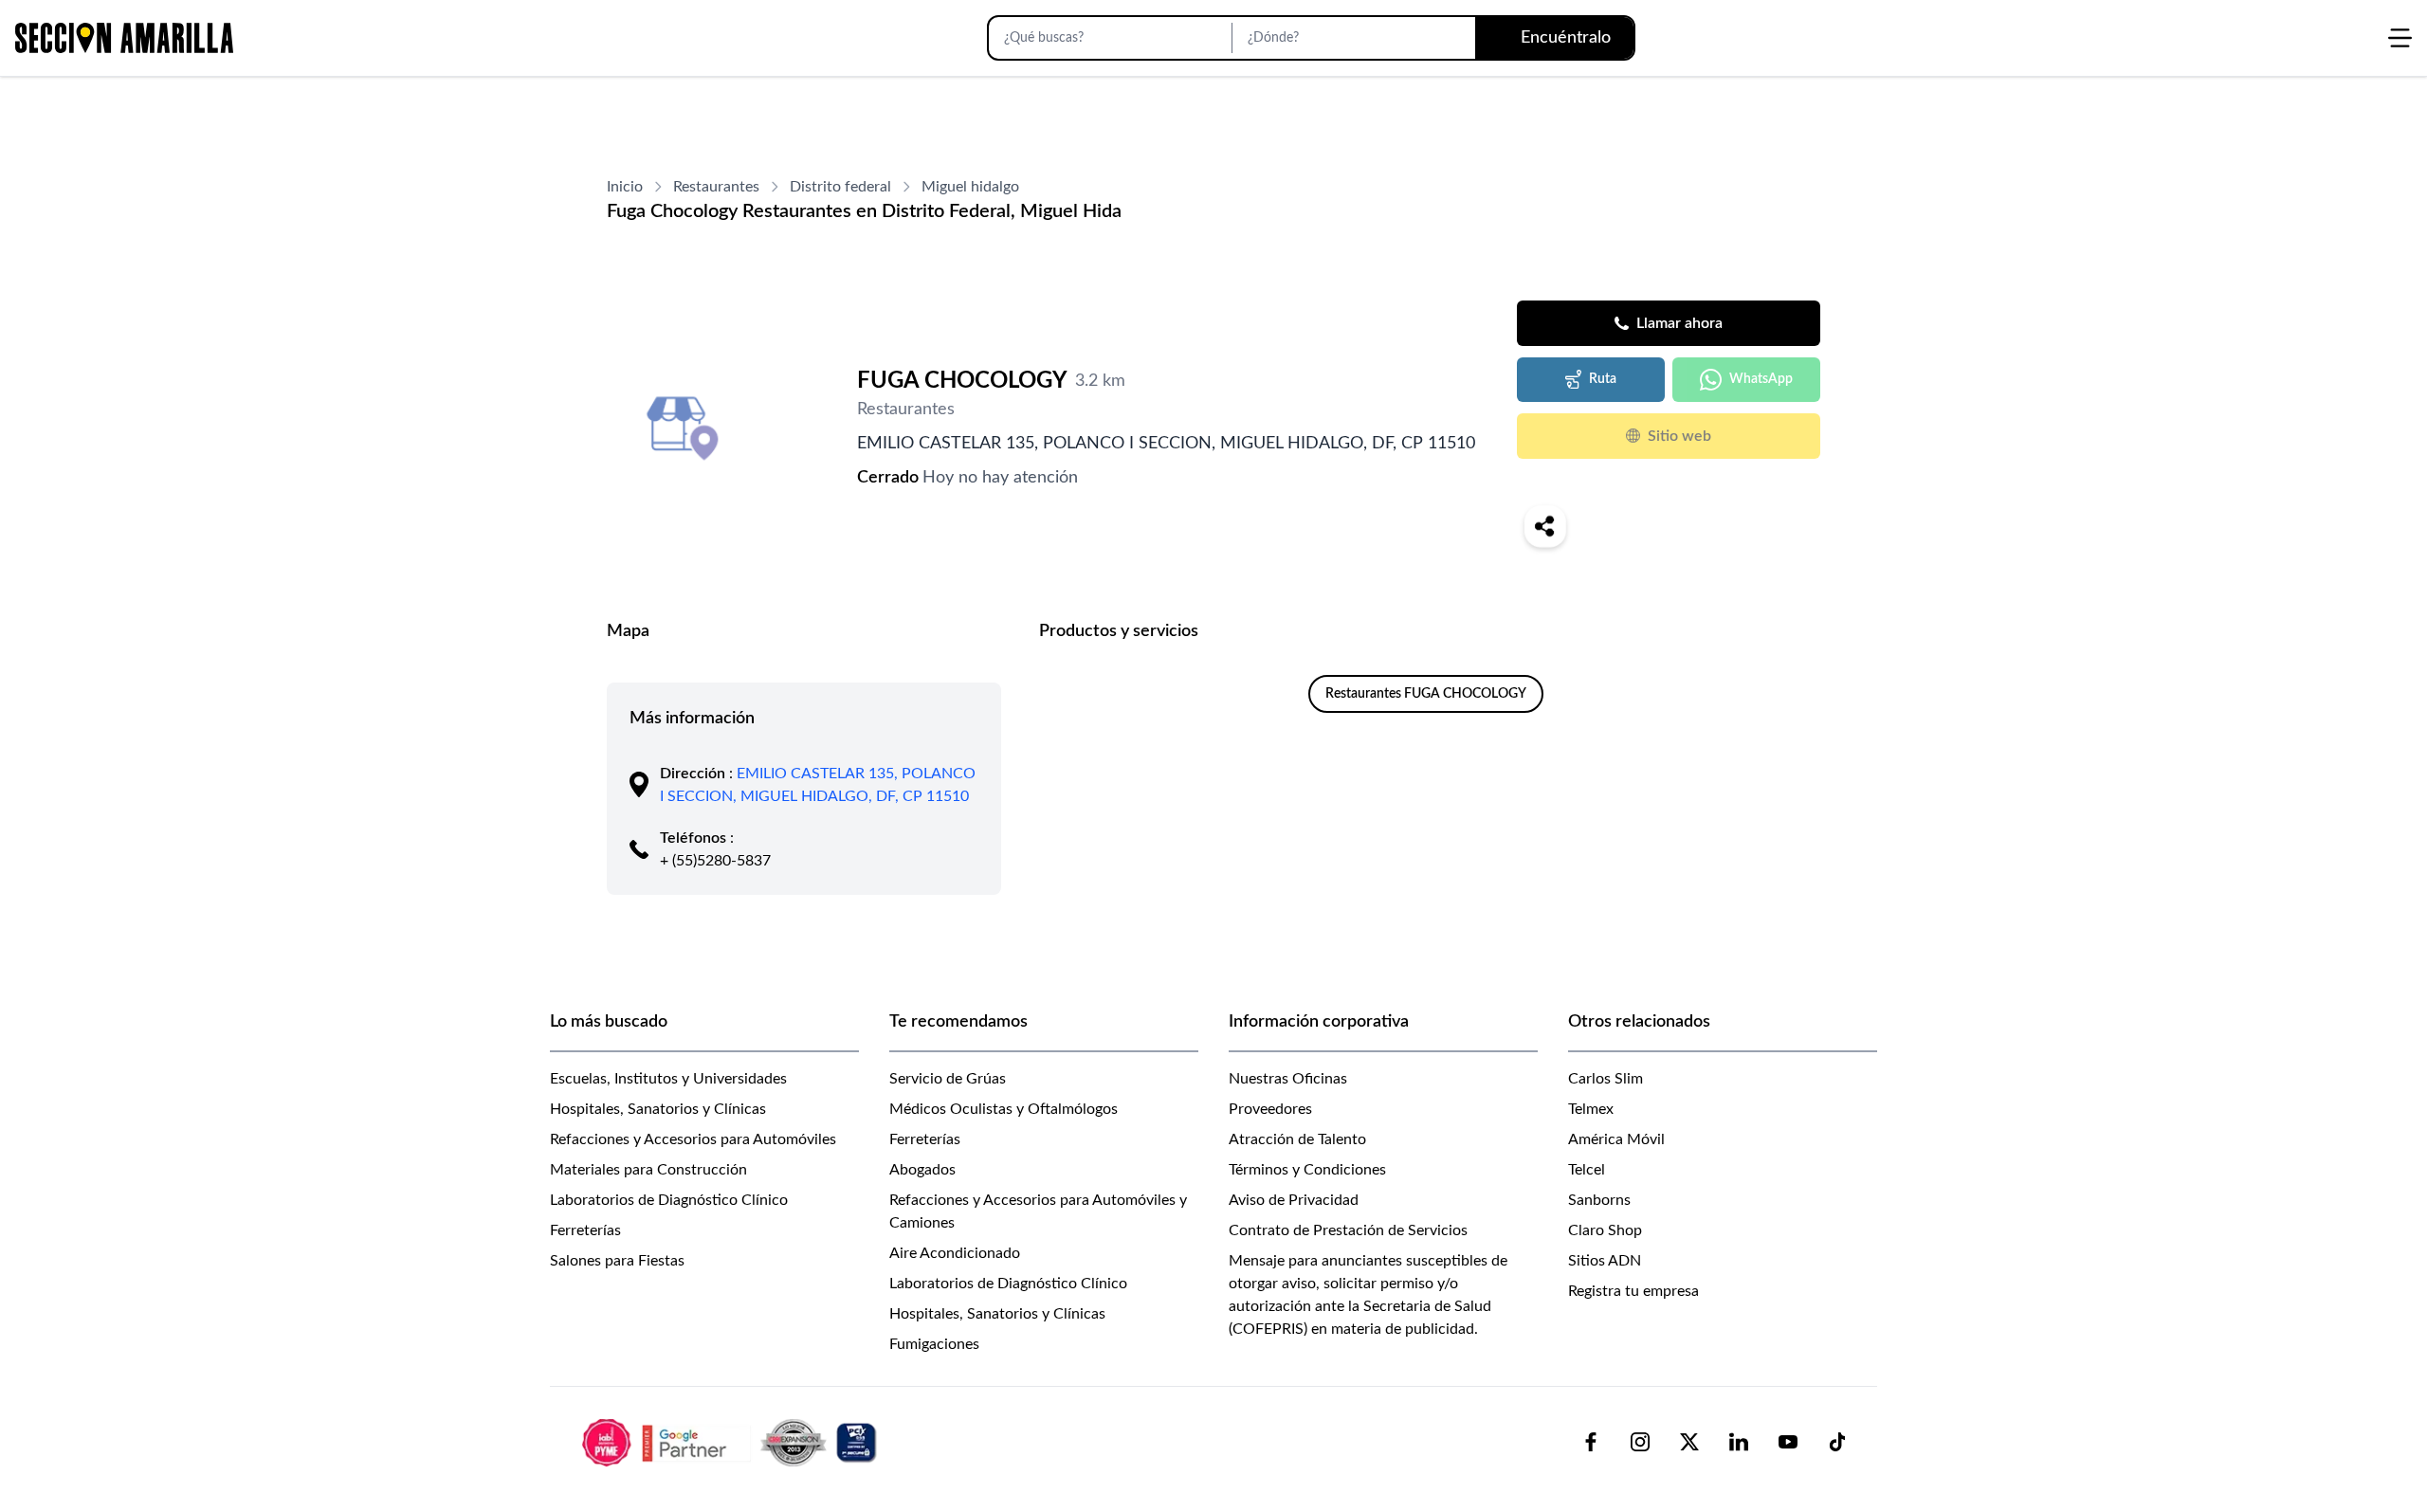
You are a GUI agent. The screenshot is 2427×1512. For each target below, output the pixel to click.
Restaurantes (716, 187)
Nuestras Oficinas (1288, 1079)
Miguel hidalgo (970, 187)
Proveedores (1270, 1109)
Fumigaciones (934, 1344)
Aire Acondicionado (955, 1253)
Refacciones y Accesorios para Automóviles (693, 1139)
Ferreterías (585, 1230)
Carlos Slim (1606, 1079)
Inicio (625, 187)
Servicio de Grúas (948, 1079)
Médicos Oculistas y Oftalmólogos (1004, 1109)
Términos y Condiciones (1307, 1170)
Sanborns (1599, 1200)
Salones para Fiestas (617, 1261)
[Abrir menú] (2400, 38)
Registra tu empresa (1633, 1291)
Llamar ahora (1679, 323)
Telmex (1591, 1109)
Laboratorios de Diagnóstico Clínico (669, 1200)
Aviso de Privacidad (1294, 1200)
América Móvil (1616, 1139)
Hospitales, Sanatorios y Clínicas (658, 1109)
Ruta (1603, 379)
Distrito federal (840, 187)
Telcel (1587, 1170)
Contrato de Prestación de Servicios (1348, 1230)
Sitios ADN (1605, 1261)
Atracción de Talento (1297, 1139)
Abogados (922, 1170)
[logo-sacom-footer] (732, 1442)
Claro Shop (1605, 1230)
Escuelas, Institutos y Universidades (668, 1079)
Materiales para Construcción (648, 1170)
